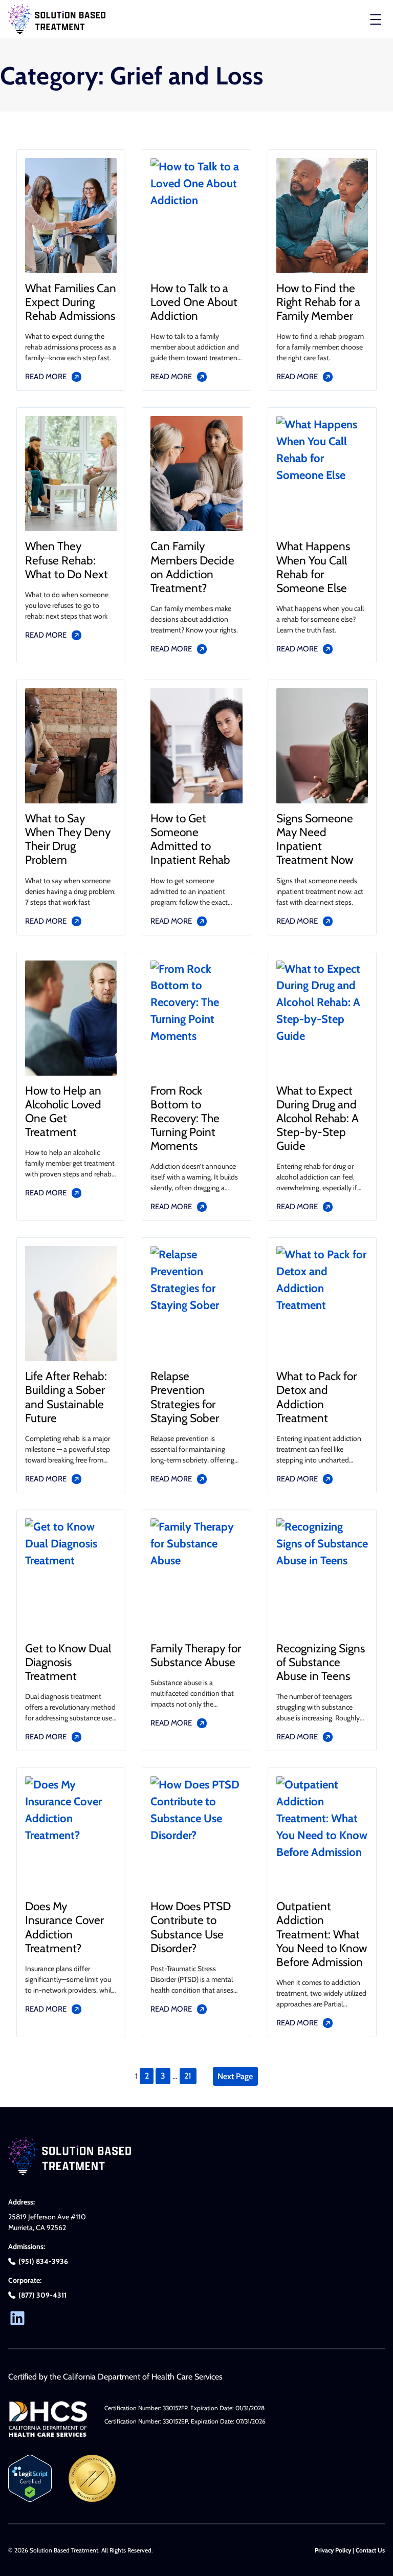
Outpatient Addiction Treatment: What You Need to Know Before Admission (322, 1934)
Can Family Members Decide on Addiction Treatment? (192, 567)
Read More (46, 377)
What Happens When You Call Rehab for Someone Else (313, 567)
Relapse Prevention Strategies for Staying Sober (185, 1397)
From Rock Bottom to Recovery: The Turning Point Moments (185, 1119)
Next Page (235, 2076)
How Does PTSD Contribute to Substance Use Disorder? (191, 1927)
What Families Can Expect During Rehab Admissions (71, 302)
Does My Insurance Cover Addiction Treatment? (64, 1927)
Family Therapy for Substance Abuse (196, 1655)
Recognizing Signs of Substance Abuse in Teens (321, 1662)
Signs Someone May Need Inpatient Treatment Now (315, 839)
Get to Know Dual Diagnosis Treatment (68, 1662)
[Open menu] (376, 19)
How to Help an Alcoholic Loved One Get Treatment (63, 1111)
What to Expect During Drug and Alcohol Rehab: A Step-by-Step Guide (318, 1119)
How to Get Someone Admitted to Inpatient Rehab (190, 839)
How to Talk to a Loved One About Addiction (194, 302)
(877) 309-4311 (42, 2295)
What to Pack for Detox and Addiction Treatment (316, 1397)
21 (188, 2076)
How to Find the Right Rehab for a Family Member (318, 302)
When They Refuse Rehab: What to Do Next (67, 560)
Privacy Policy (333, 2550)
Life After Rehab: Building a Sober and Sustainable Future (66, 1397)
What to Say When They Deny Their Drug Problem (68, 839)
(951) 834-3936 (43, 2261)
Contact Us (370, 2550)
